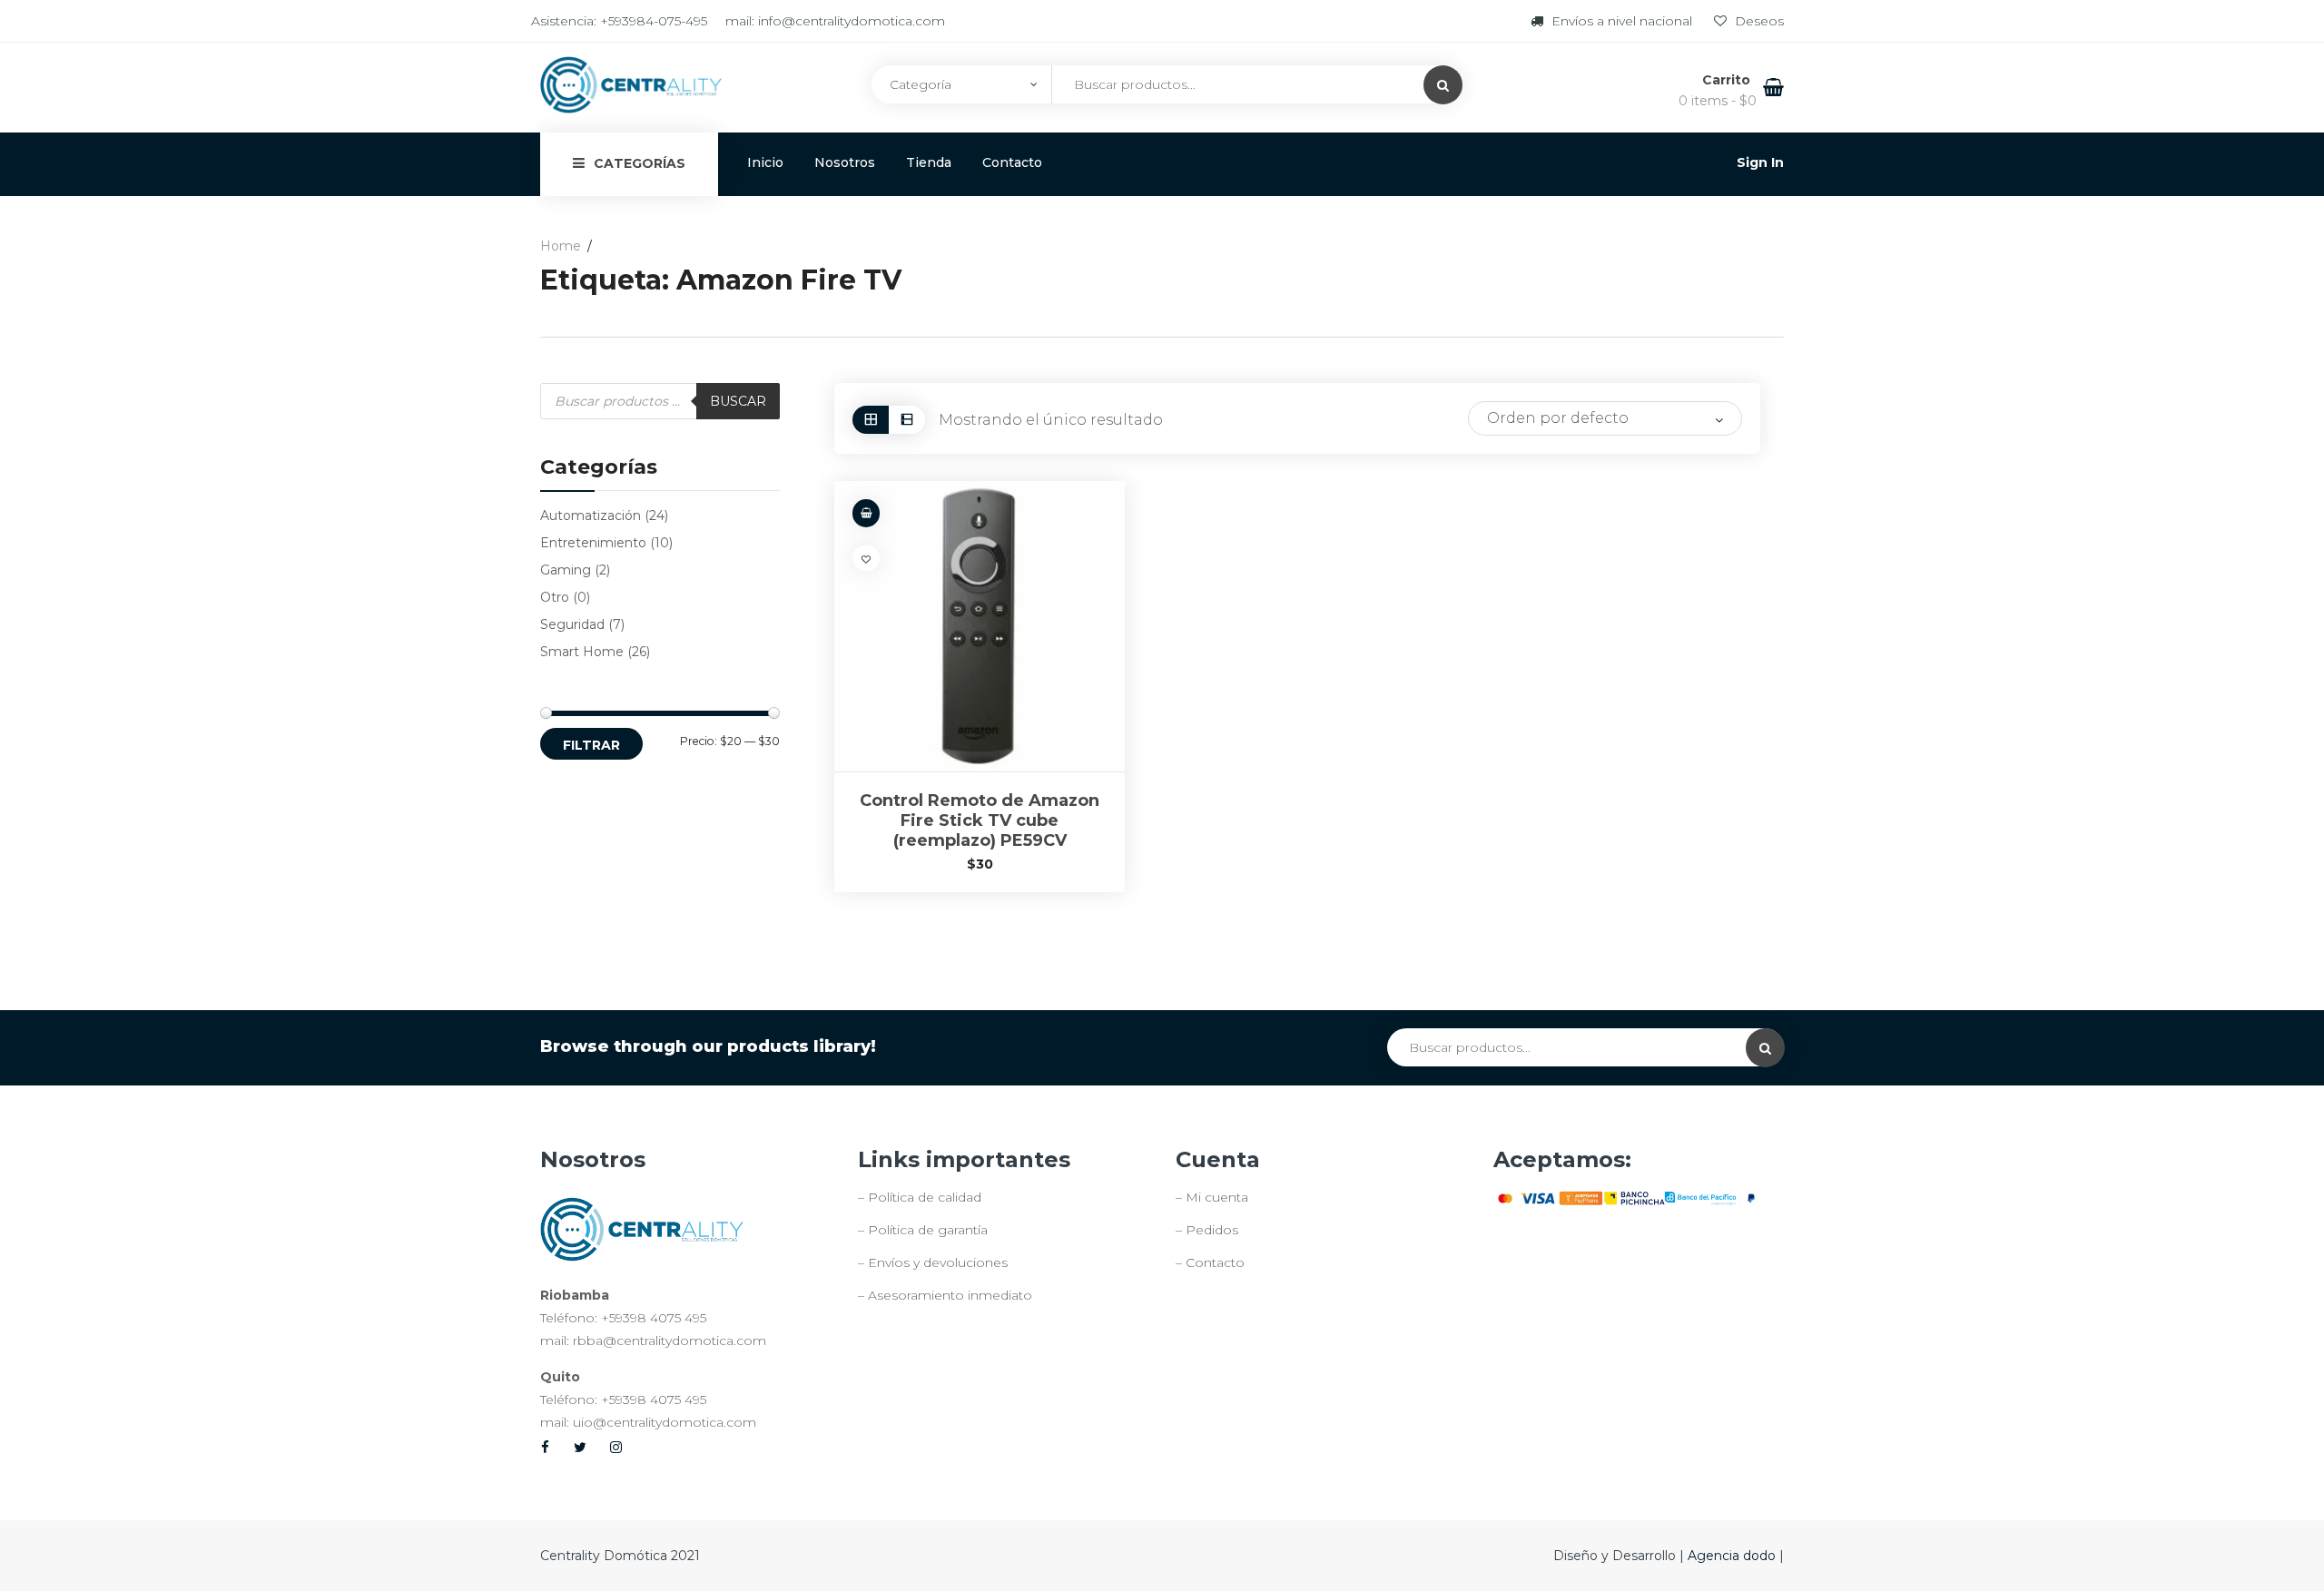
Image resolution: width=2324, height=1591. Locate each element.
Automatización (591, 516)
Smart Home (582, 652)
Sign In (1760, 162)
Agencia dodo (1733, 1556)
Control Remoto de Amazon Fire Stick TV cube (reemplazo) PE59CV (980, 820)
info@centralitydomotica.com (852, 21)
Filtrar (591, 745)
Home (561, 246)
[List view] (907, 420)
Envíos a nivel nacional (1622, 21)
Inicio (765, 162)
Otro (555, 597)
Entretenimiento (593, 543)
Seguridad (572, 624)
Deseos (1758, 21)
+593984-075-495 (654, 21)
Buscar (738, 401)
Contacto (1012, 162)
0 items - (1718, 101)
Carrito (1728, 80)
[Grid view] (871, 420)
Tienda (929, 162)
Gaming (566, 570)
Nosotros (845, 162)
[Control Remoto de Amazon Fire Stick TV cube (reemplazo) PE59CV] (980, 626)
